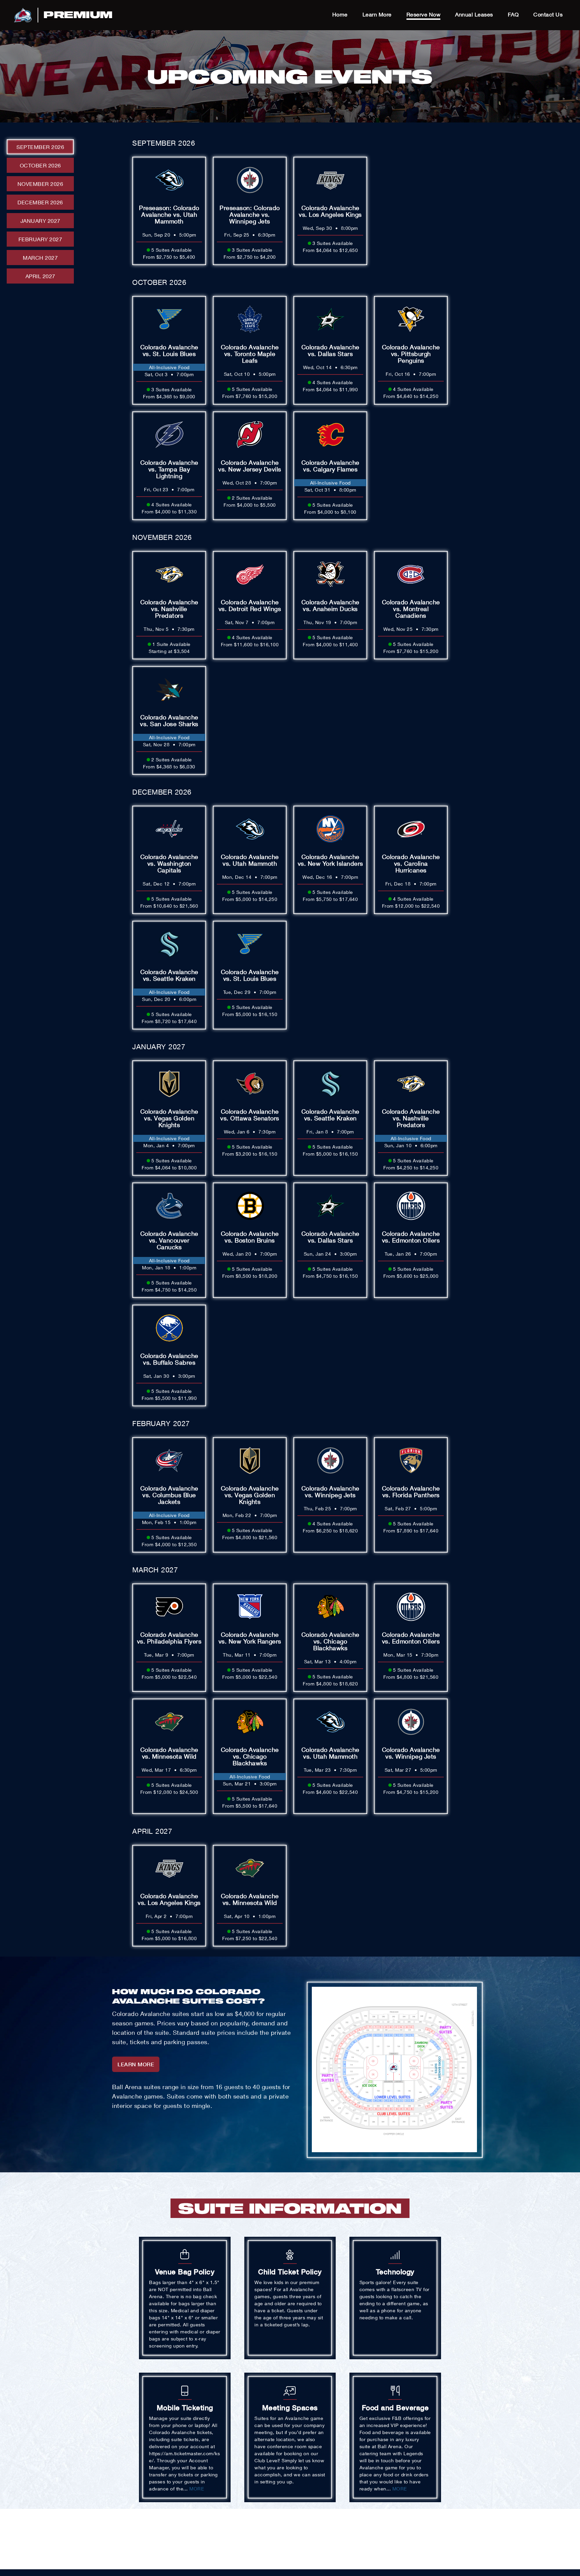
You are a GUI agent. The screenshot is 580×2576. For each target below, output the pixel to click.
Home (340, 14)
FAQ (513, 14)
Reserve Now (424, 14)
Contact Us (548, 14)
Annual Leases (474, 14)
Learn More (377, 14)
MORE (197, 2489)
